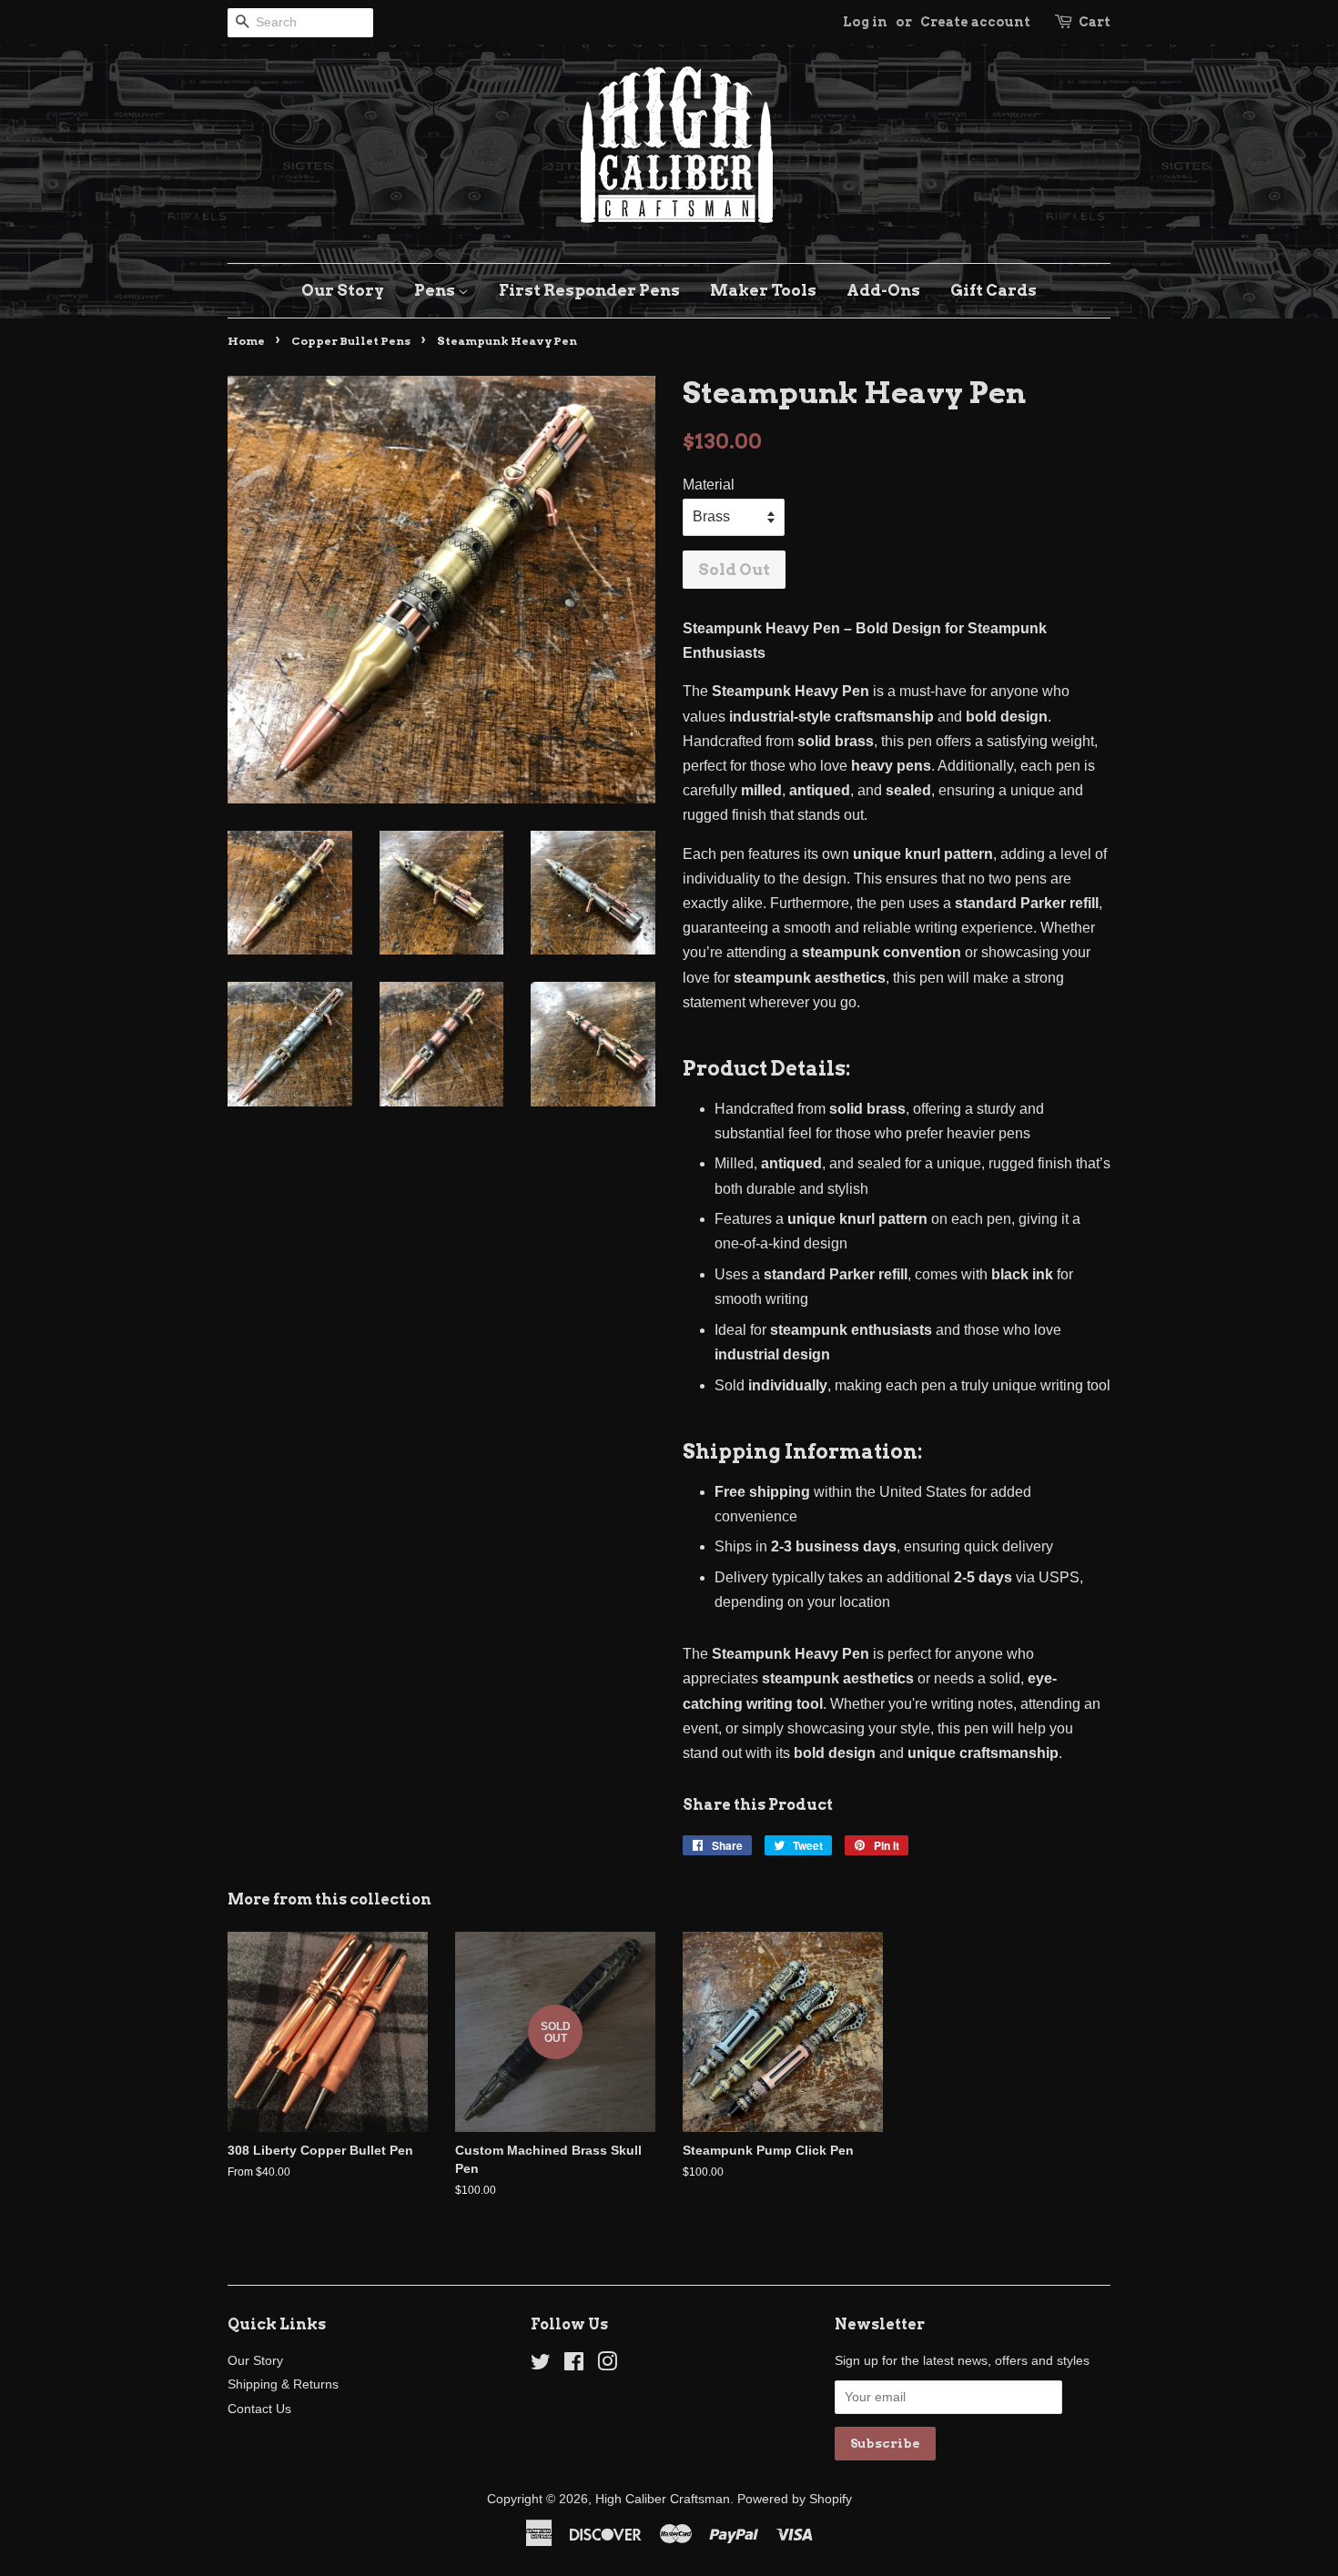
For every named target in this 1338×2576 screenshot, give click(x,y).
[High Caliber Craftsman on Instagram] (607, 2365)
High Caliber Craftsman (663, 2499)
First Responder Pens (589, 290)
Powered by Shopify (795, 2499)
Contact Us (259, 2409)
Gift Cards (993, 290)
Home (246, 341)
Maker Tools (763, 290)
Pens (436, 290)
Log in (865, 22)
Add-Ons (883, 290)
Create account (975, 22)
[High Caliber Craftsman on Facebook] (574, 2365)
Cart (1095, 22)
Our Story (343, 290)
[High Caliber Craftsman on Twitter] (541, 2365)
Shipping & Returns (283, 2384)
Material (709, 485)
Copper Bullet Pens (351, 341)
